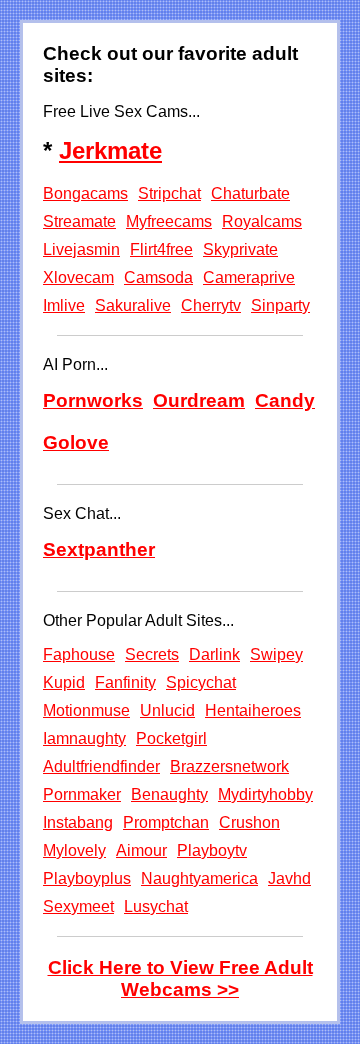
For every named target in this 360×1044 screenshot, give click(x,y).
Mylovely (74, 850)
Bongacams (85, 193)
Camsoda (158, 277)
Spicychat (201, 682)
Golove (76, 442)
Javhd (289, 878)
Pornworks (93, 400)
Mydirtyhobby (265, 794)
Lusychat (156, 906)
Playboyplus (87, 878)
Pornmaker (82, 794)
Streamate (79, 221)
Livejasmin (81, 249)
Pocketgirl (171, 738)
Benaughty (169, 794)
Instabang (78, 822)
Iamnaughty (84, 738)
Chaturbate (250, 193)
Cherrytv (211, 305)
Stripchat (169, 193)
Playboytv (212, 850)
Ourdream (199, 400)
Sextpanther (99, 549)
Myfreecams (169, 221)
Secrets (152, 654)
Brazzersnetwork (229, 766)
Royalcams (262, 221)
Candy (285, 400)
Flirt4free (161, 249)
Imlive (64, 305)
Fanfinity (125, 682)
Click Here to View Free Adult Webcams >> (180, 978)
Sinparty (280, 305)
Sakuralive (133, 305)
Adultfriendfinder (101, 766)
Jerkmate (110, 150)
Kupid (64, 682)
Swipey (276, 654)
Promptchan (166, 822)
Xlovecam (78, 277)
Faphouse (79, 654)
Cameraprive (249, 277)
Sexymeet (78, 906)
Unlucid (167, 710)
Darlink (214, 654)
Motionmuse (86, 710)
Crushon (249, 822)
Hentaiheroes (253, 710)
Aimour (141, 850)
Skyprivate (240, 249)
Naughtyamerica (199, 878)
